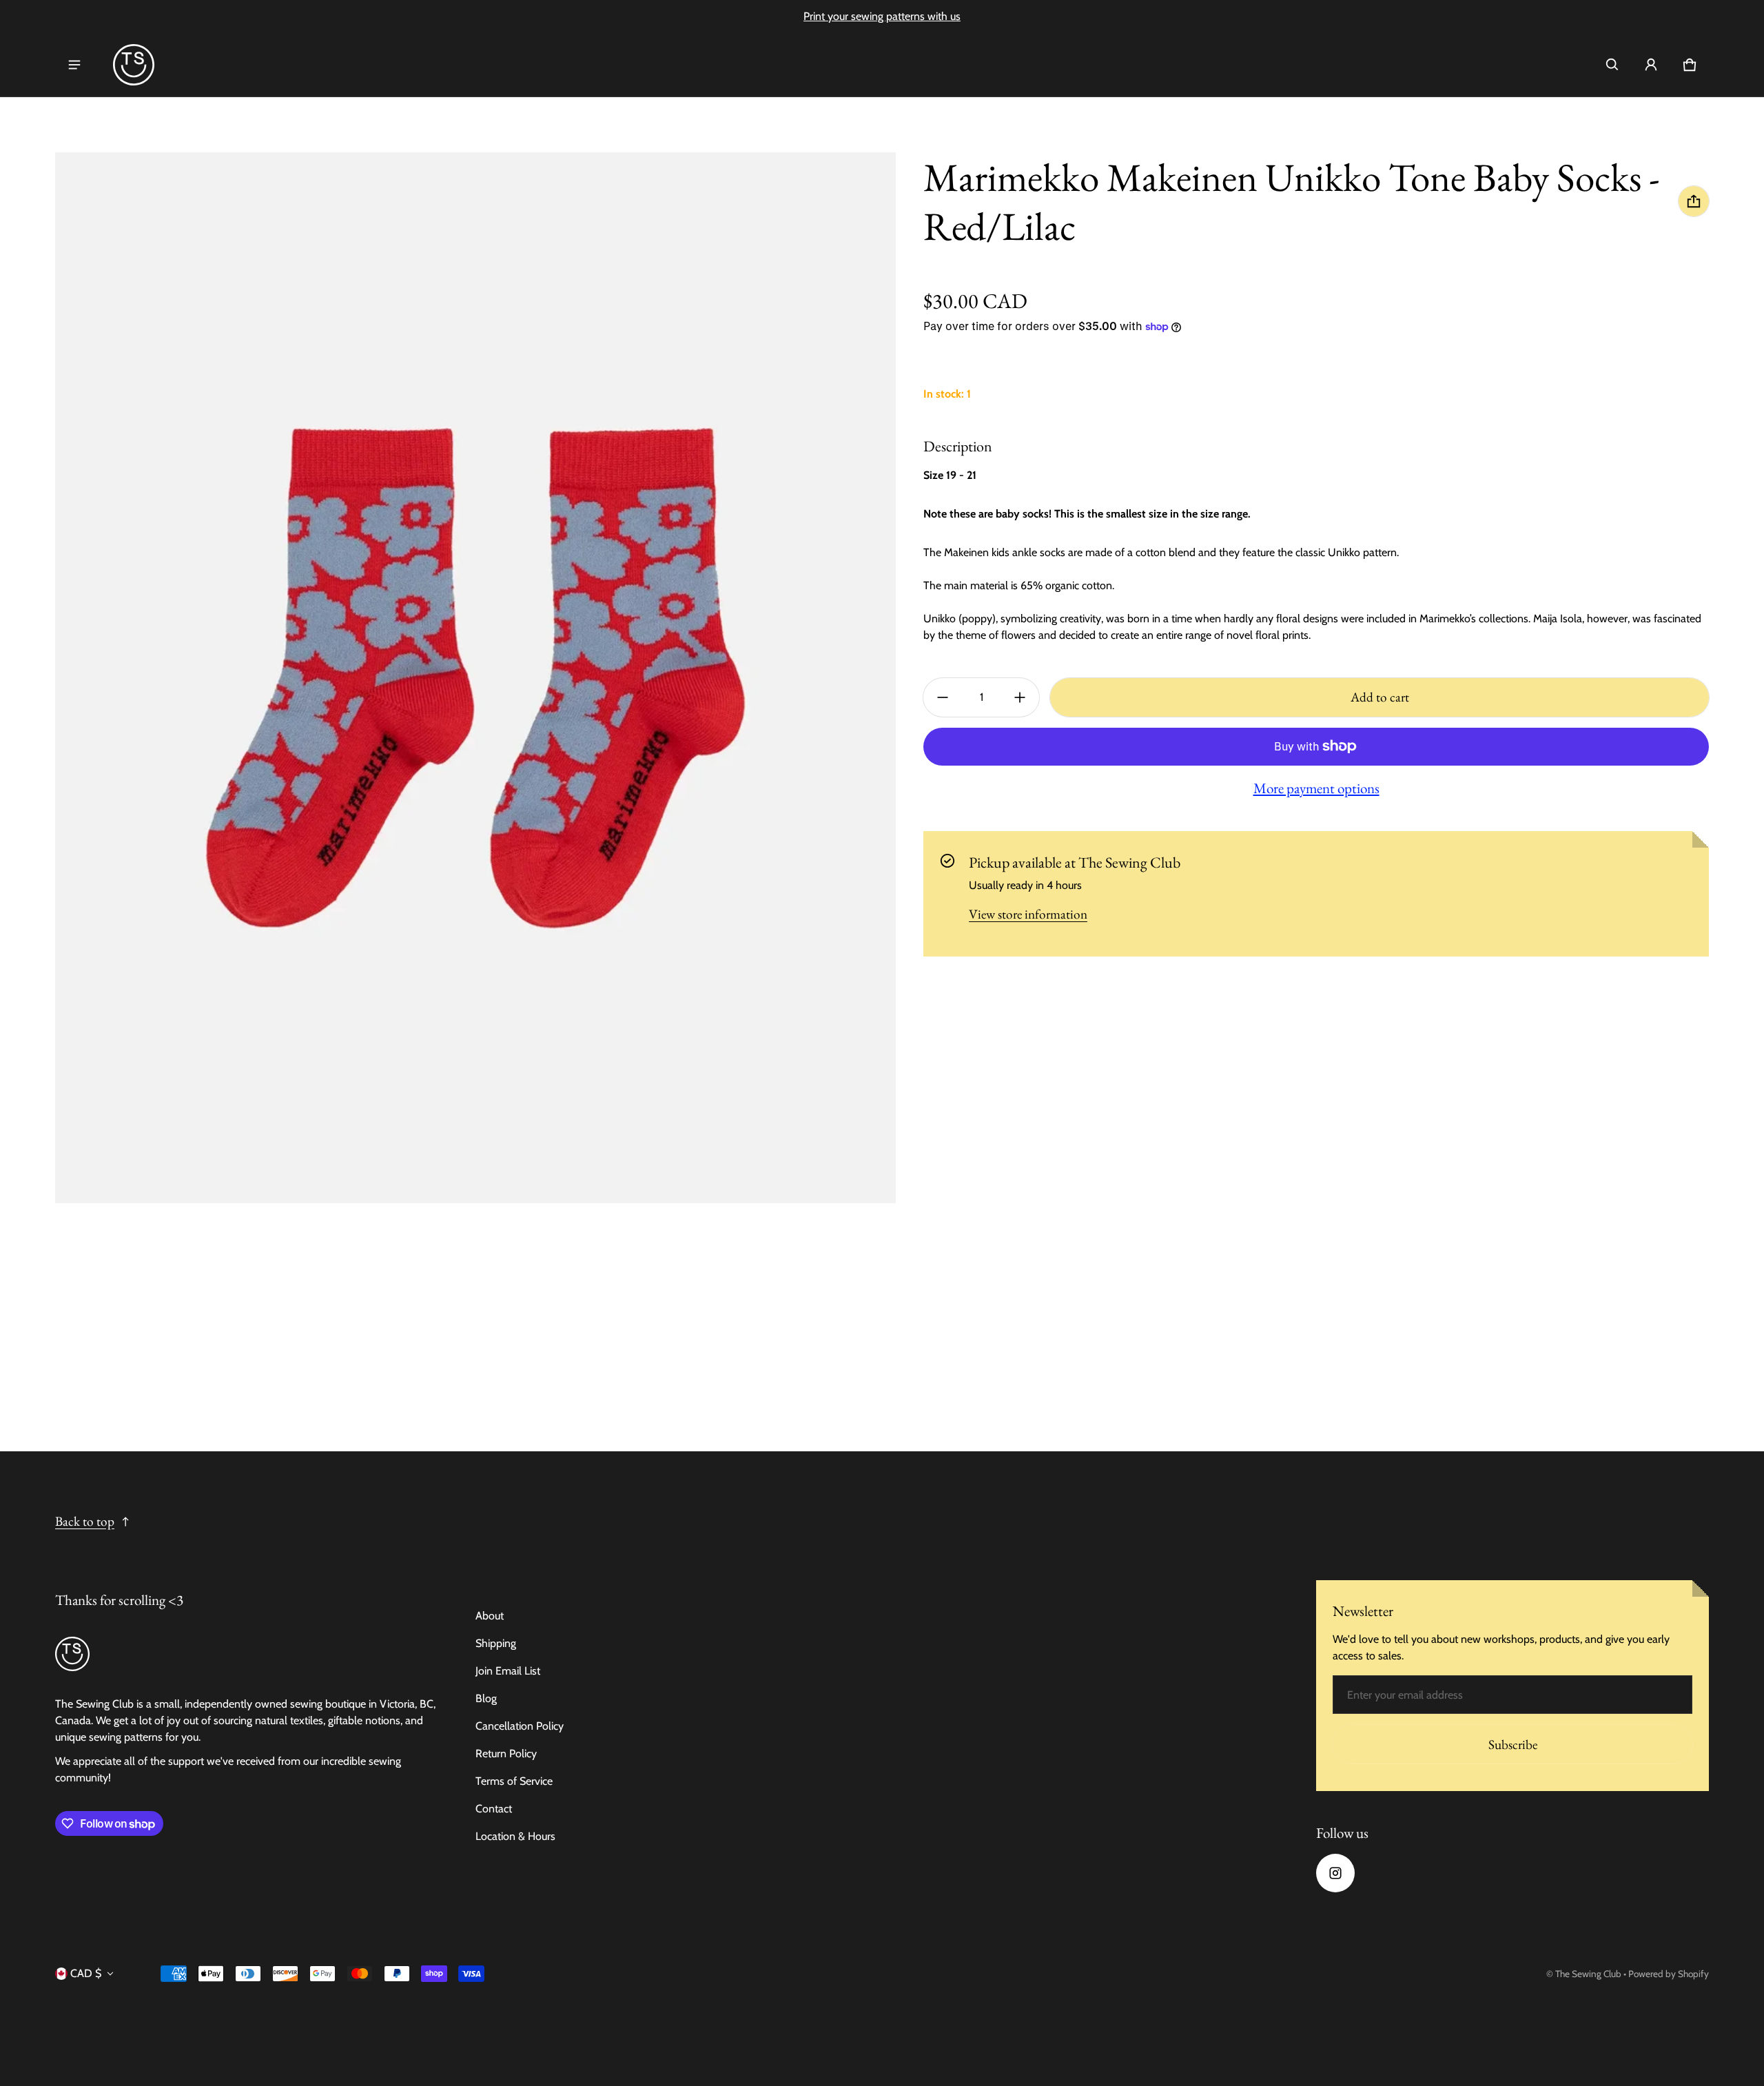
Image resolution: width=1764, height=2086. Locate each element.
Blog (486, 1698)
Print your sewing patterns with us (882, 16)
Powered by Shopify (1669, 1974)
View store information (1028, 914)
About (490, 1616)
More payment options (1316, 788)
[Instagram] (1335, 1873)
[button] (1612, 65)
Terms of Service (514, 1781)
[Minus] (943, 697)
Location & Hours (515, 1836)
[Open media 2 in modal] (475, 678)
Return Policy (506, 1753)
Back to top (85, 1521)
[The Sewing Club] (134, 65)
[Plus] (1020, 697)
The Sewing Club (1588, 1974)
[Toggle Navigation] (74, 65)
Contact (494, 1809)
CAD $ (86, 1973)
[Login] (1651, 65)
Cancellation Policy (520, 1726)
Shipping (496, 1643)
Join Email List (508, 1671)
